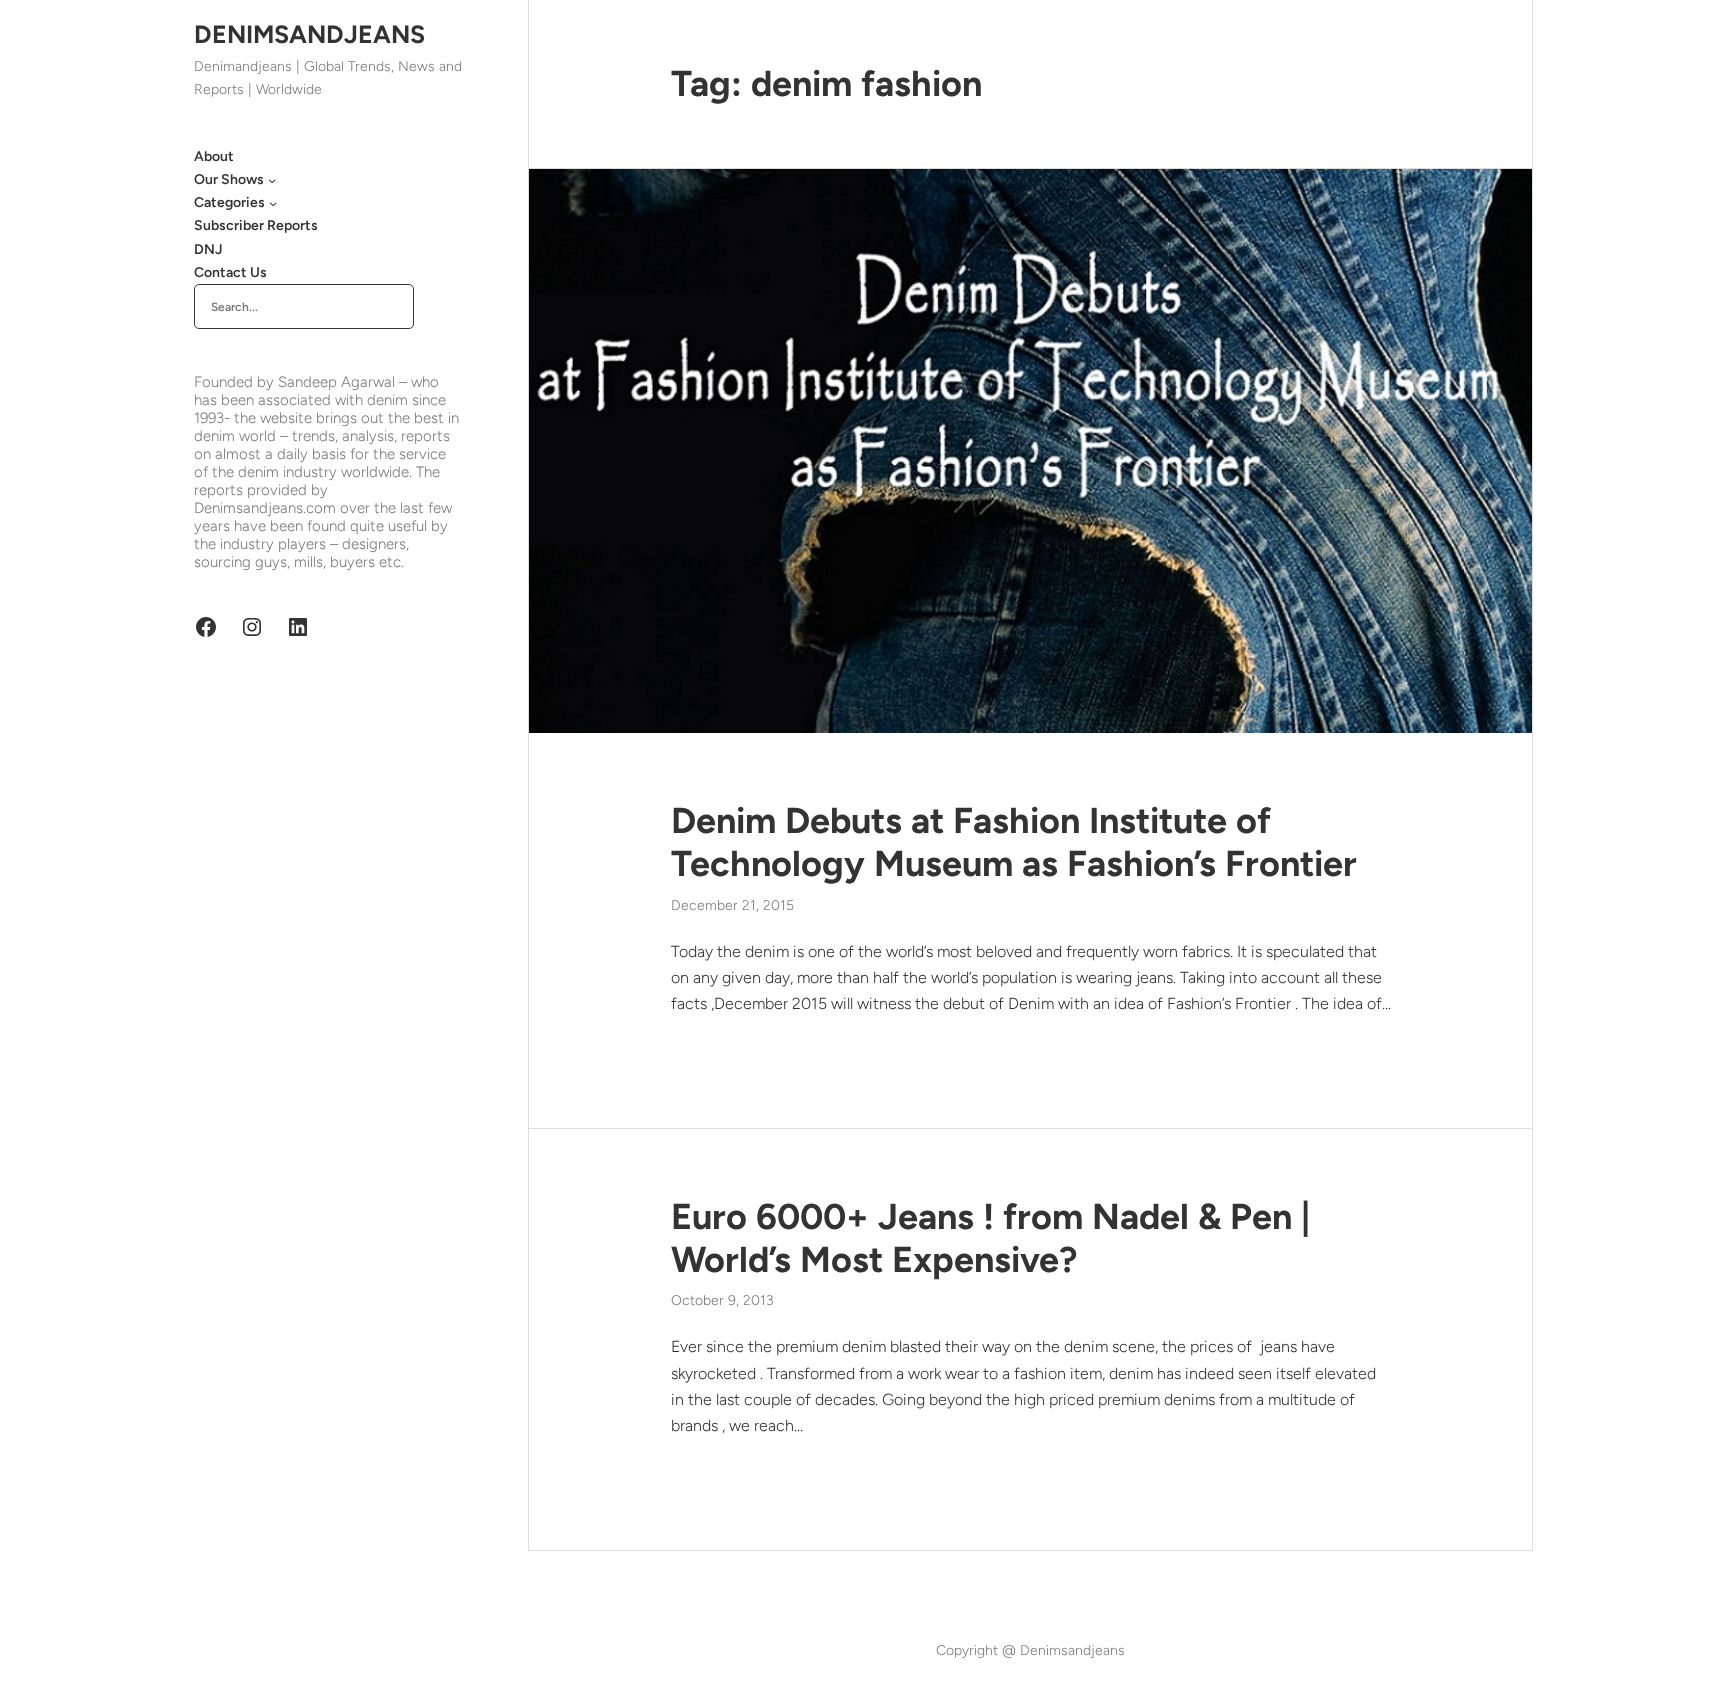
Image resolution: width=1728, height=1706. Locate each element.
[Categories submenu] (273, 203)
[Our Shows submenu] (272, 180)
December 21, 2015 (732, 905)
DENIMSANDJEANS (309, 34)
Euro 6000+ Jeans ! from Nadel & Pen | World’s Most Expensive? (990, 1238)
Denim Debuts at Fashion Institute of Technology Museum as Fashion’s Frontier (1014, 842)
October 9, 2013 (722, 1300)
